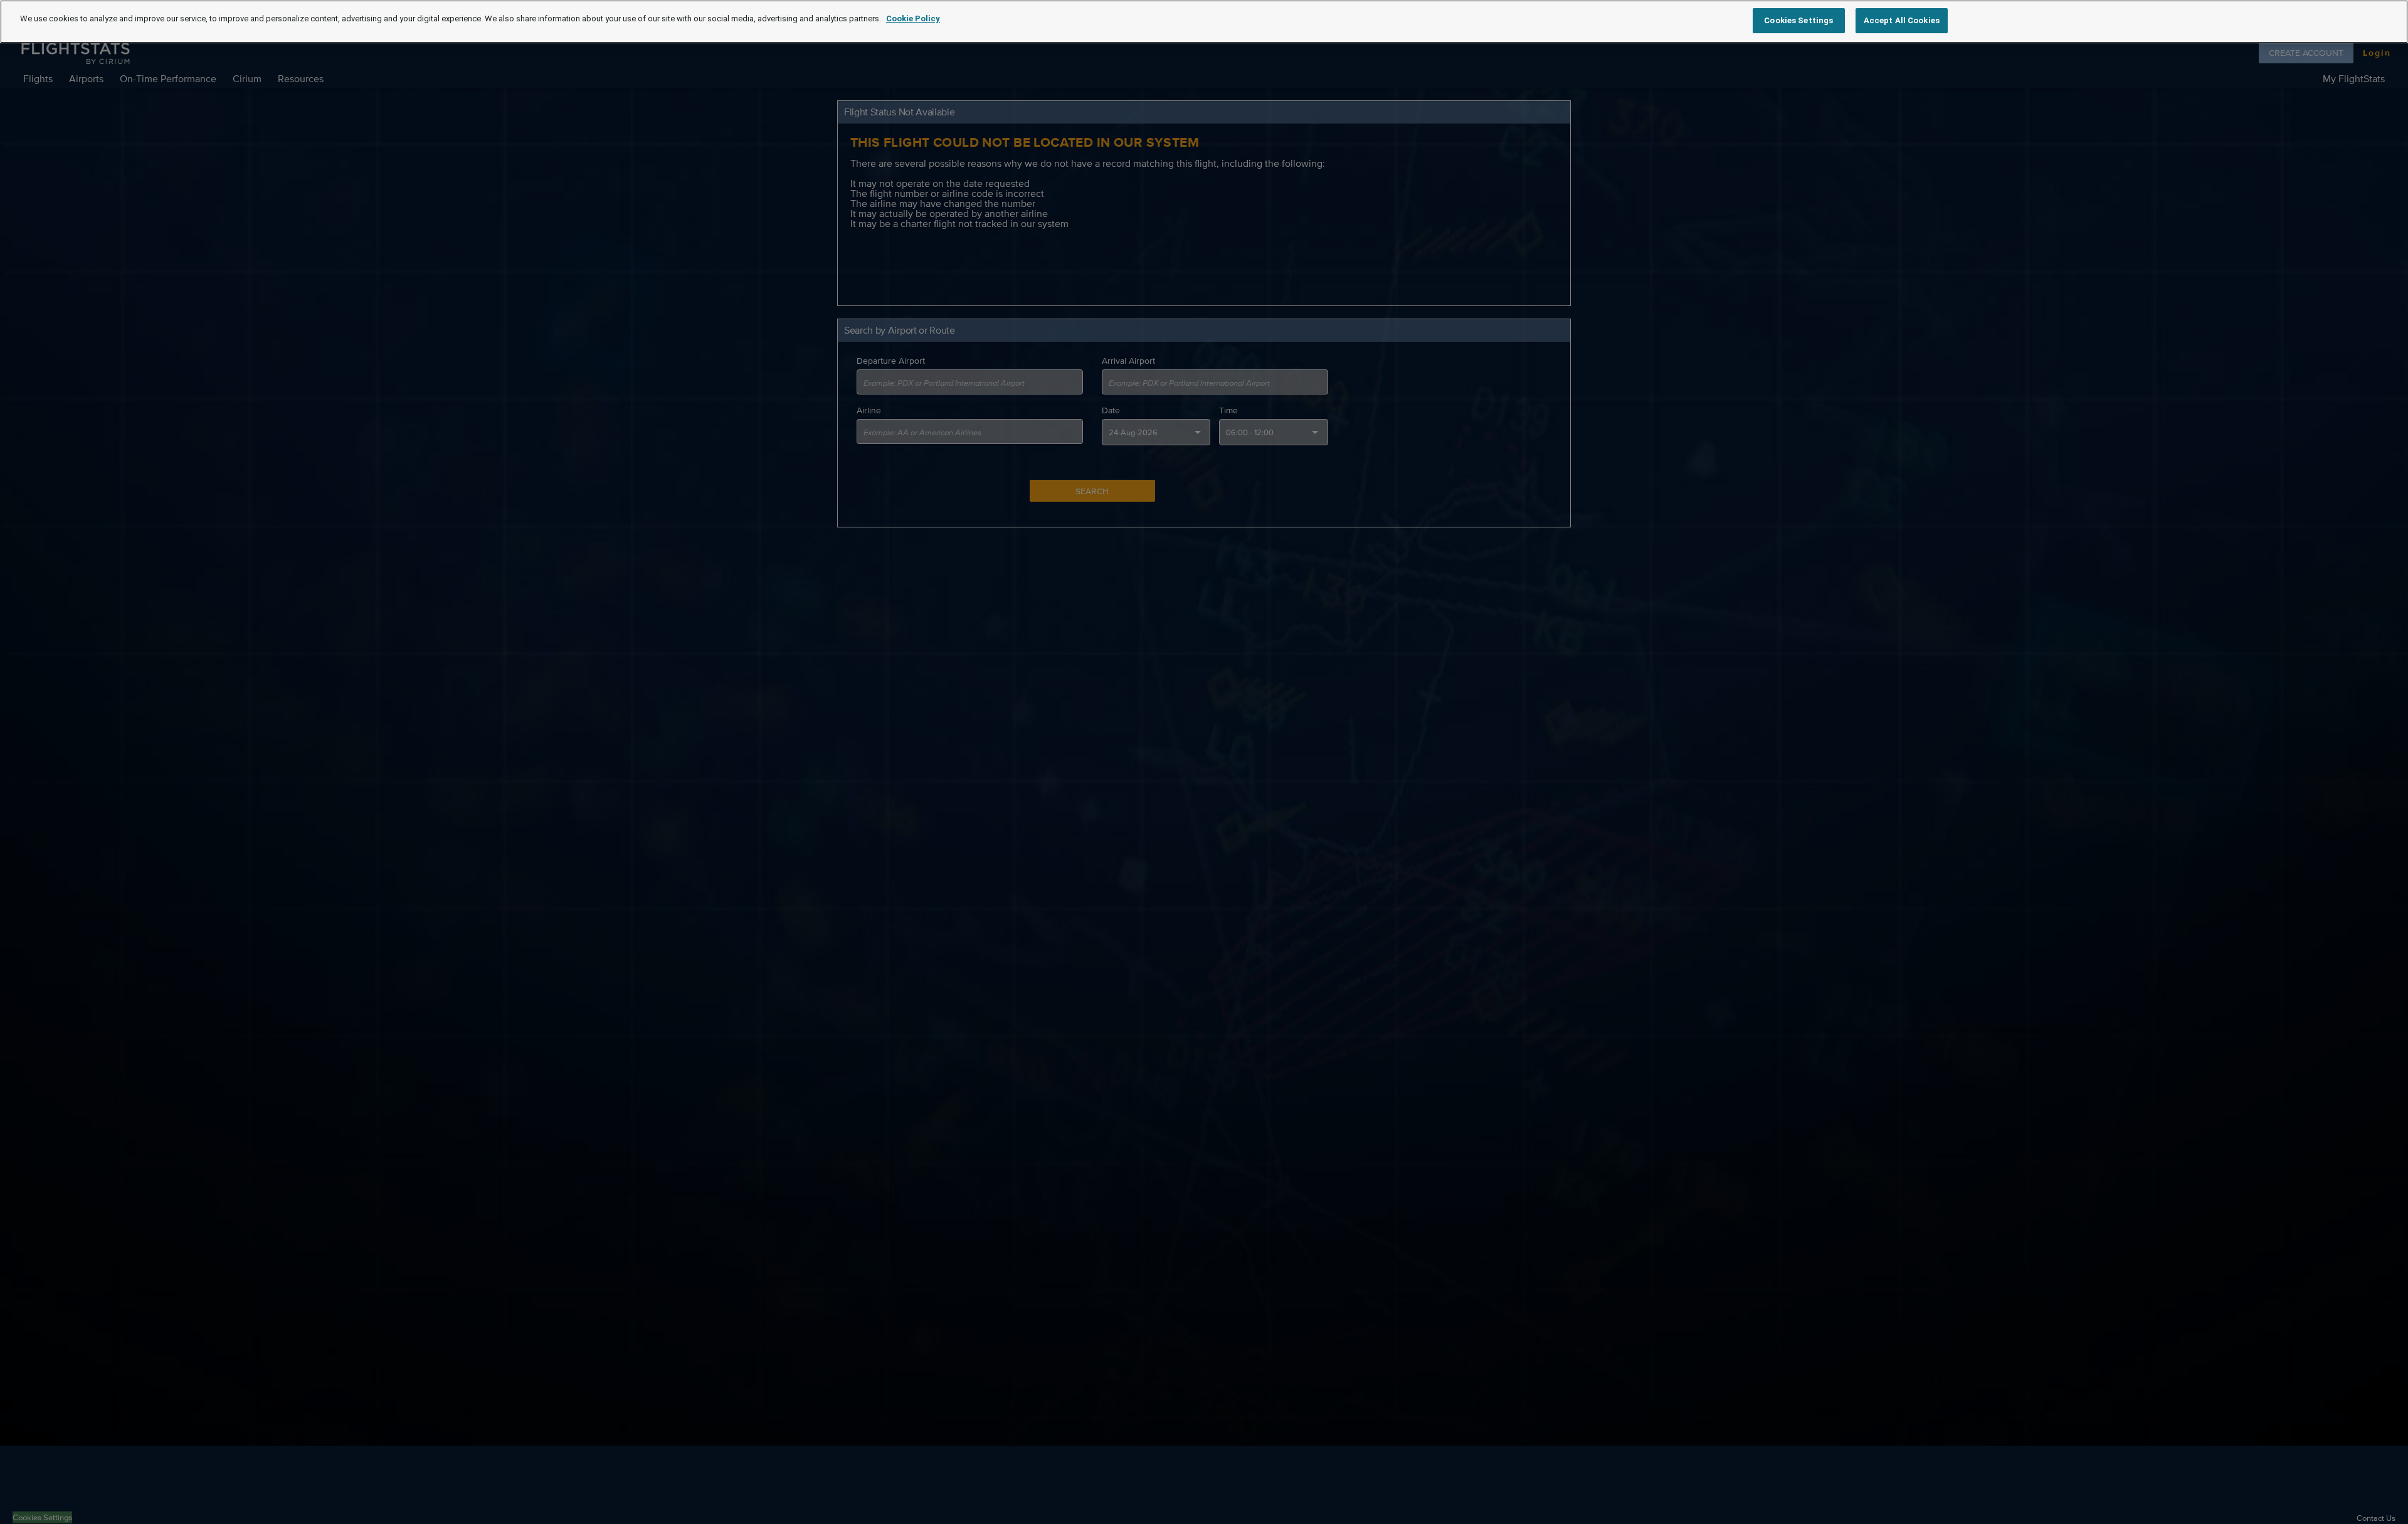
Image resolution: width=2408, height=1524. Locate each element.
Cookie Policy (913, 19)
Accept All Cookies (1902, 20)
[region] (1204, 22)
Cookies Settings (1798, 20)
